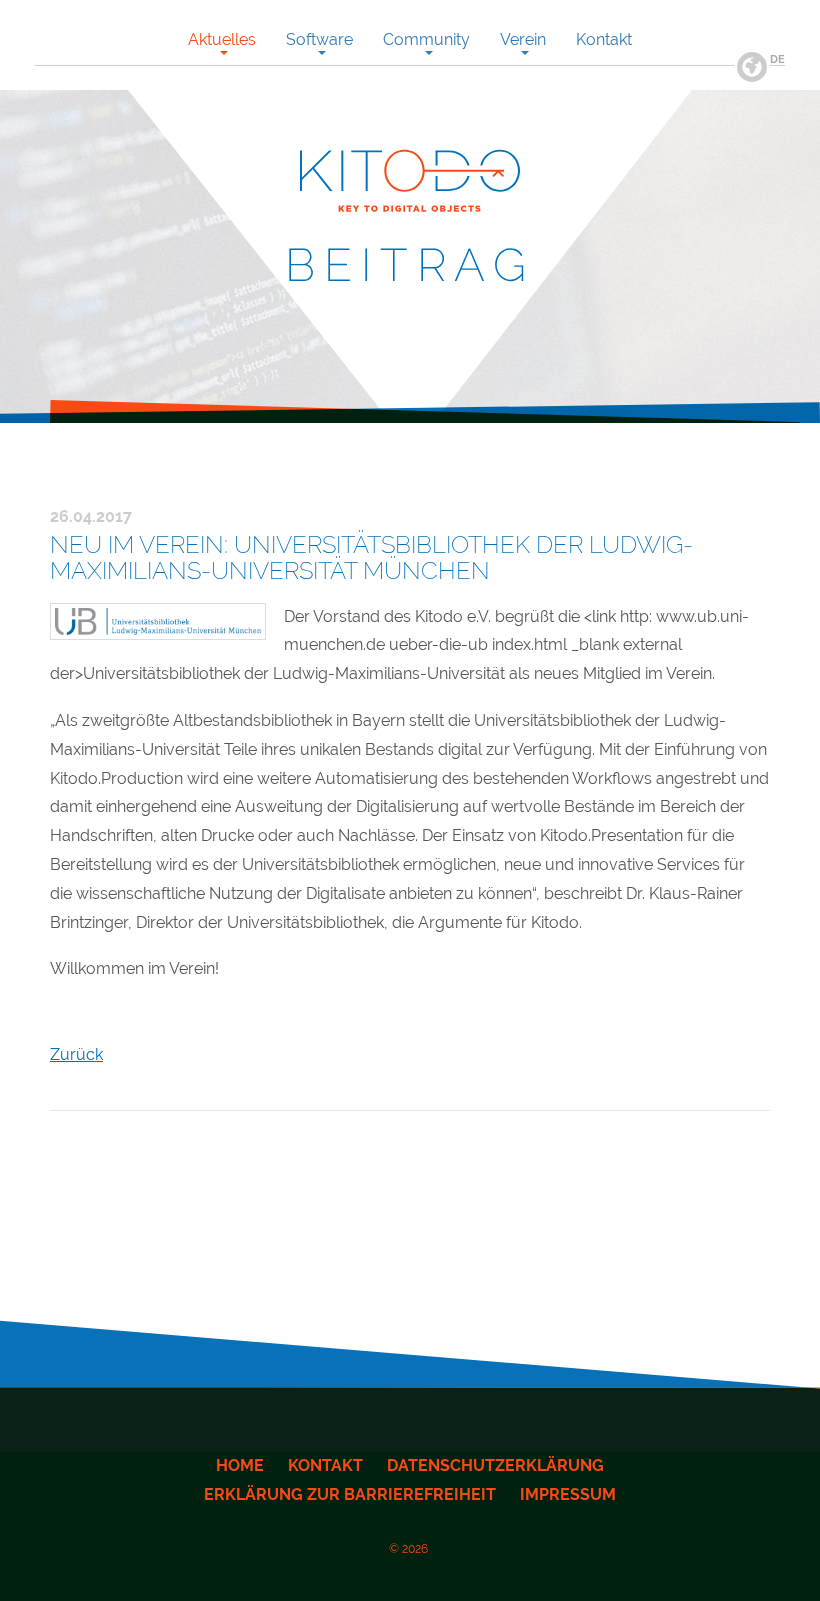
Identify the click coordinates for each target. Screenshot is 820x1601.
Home (240, 1465)
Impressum (568, 1494)
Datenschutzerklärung (495, 1465)
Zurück (76, 1054)
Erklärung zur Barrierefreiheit (350, 1494)
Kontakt (325, 1465)
